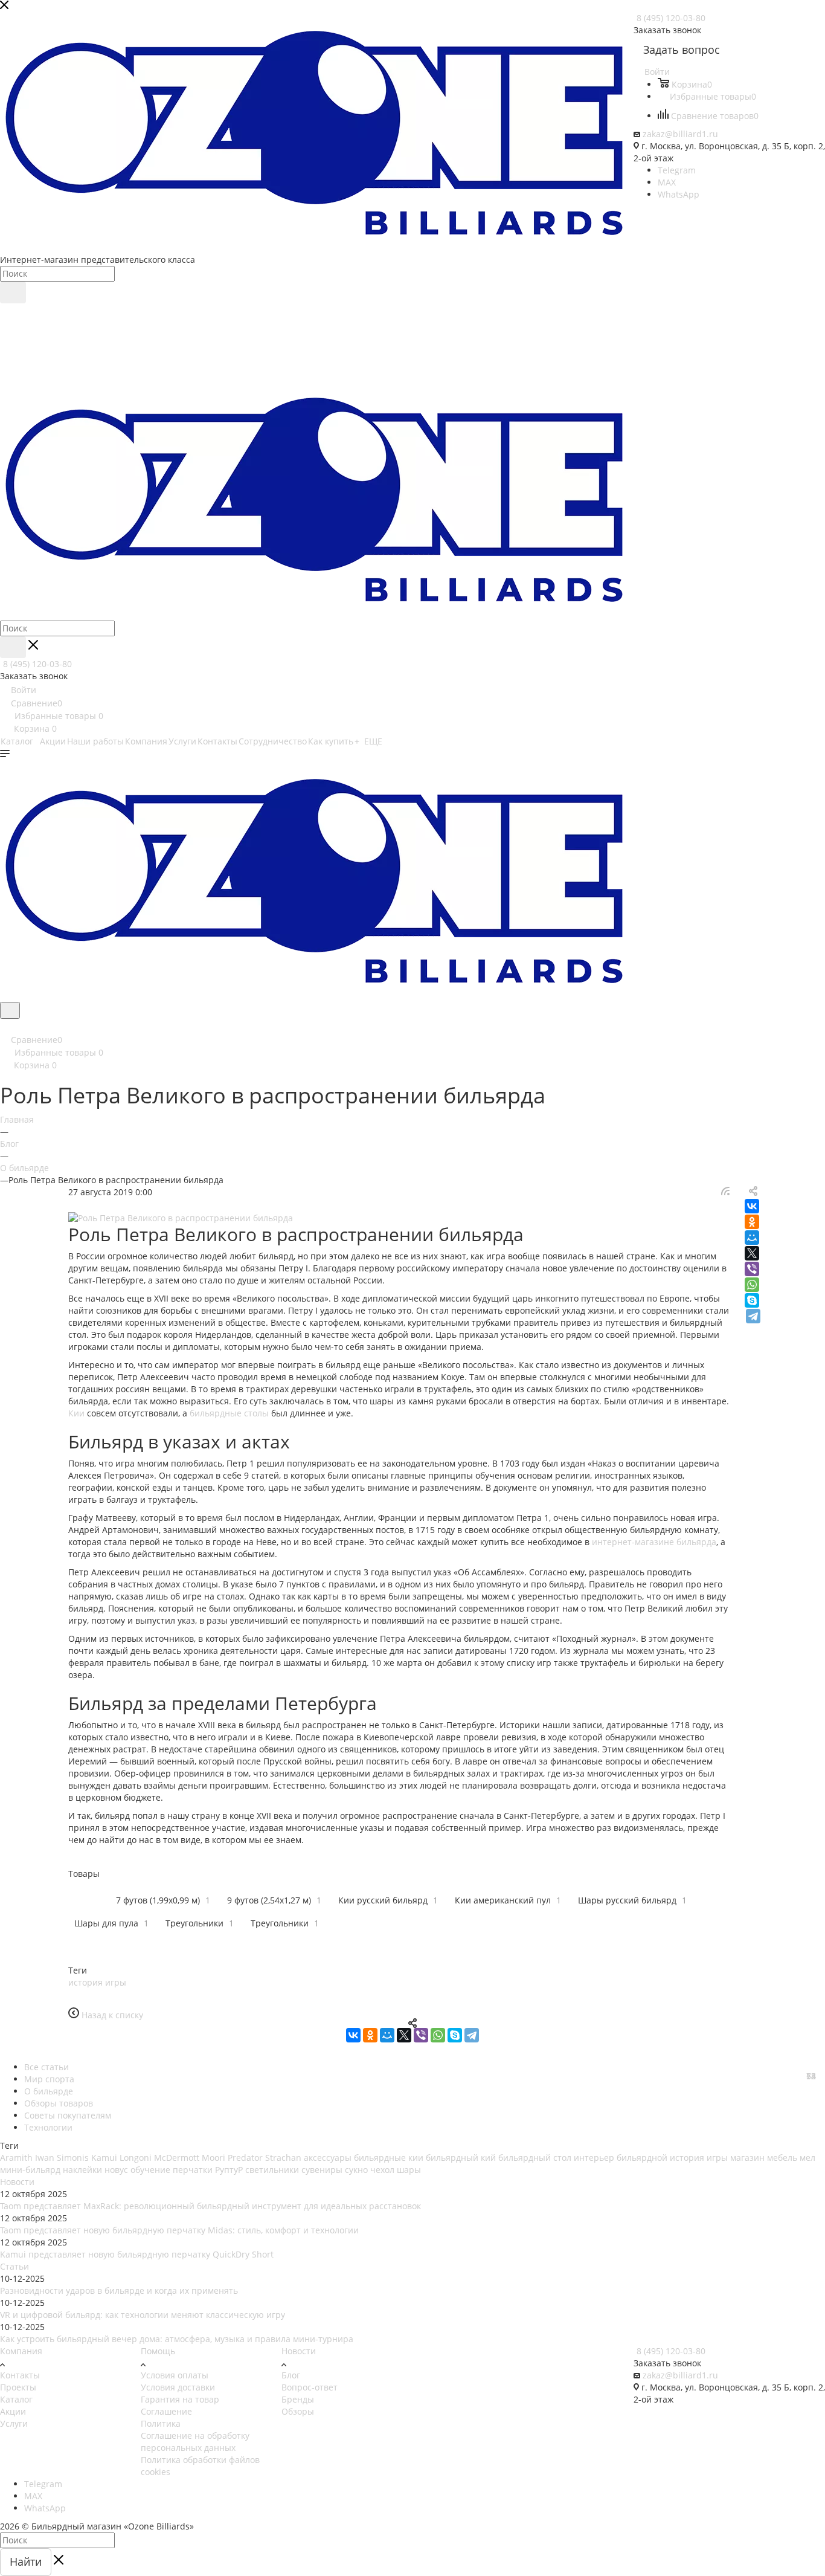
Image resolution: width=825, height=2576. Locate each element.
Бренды (298, 2399)
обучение (150, 2170)
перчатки (193, 2170)
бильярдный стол (535, 2158)
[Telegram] (753, 1316)
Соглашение (166, 2411)
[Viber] (752, 1269)
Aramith (16, 2158)
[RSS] (725, 1192)
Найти (26, 2561)
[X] (752, 1253)
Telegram (677, 170)
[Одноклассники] (752, 1222)
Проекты (18, 2387)
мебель (782, 2158)
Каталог (16, 2399)
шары (409, 2170)
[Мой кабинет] (5, 1026)
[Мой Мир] (752, 1238)
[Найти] (13, 292)
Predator (245, 2158)
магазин (747, 2158)
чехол (382, 2170)
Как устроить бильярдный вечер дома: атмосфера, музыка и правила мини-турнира (177, 2339)
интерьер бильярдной (621, 2158)
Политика (161, 2423)
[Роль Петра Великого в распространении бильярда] (412, 1218)
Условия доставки (178, 2387)
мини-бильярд (30, 2170)
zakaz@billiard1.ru (680, 134)
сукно (356, 2170)
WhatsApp (679, 194)
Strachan (283, 2158)
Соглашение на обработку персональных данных (195, 2442)
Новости (17, 2182)
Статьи (14, 2266)
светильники (272, 2170)
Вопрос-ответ (310, 2387)
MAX (667, 182)
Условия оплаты (175, 2375)
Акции (13, 2411)
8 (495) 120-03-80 (671, 18)
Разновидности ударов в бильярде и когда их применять (119, 2290)
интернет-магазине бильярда (654, 1542)
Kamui (104, 2158)
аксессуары (328, 2158)
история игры (97, 1982)
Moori (213, 2158)
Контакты (20, 2375)
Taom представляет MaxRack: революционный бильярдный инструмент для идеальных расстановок (210, 2206)
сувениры (322, 2170)
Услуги (14, 2423)
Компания (21, 2351)
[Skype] (752, 1300)
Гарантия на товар (180, 2399)
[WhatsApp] (752, 1285)
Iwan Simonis (62, 2158)
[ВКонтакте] (752, 1206)
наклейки (82, 2170)
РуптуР (229, 2170)
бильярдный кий (461, 2158)
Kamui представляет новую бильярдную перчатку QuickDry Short (137, 2254)
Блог (291, 2375)
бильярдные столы (229, 1413)
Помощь (158, 2351)
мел (807, 2158)
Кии (76, 1413)
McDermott (177, 2158)
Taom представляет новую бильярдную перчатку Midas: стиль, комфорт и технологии (179, 2230)
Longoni (136, 2158)
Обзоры (298, 2411)
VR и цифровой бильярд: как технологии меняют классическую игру (143, 2315)
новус (116, 2170)
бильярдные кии (389, 2158)
